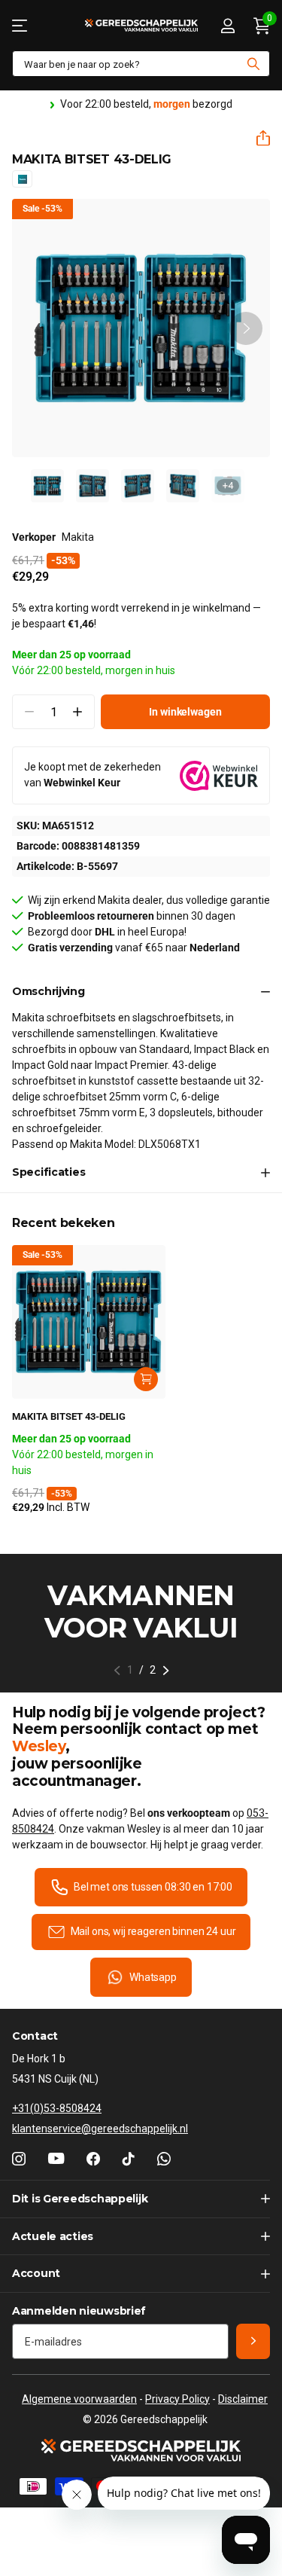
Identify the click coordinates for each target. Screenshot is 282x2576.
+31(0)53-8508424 (57, 2108)
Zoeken (253, 64)
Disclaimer (243, 2399)
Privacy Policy (177, 2399)
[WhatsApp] (164, 2159)
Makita (78, 537)
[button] (257, 138)
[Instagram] (19, 2159)
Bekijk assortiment (21, 25)
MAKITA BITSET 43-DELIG (69, 1416)
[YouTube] (56, 2158)
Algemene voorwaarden (79, 2399)
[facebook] (93, 2159)
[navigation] (47, 486)
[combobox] (141, 64)
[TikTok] (129, 2159)
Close (141, 2199)
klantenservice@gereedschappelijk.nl (100, 2129)
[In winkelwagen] (146, 1379)
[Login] (227, 26)
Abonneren (253, 2341)
